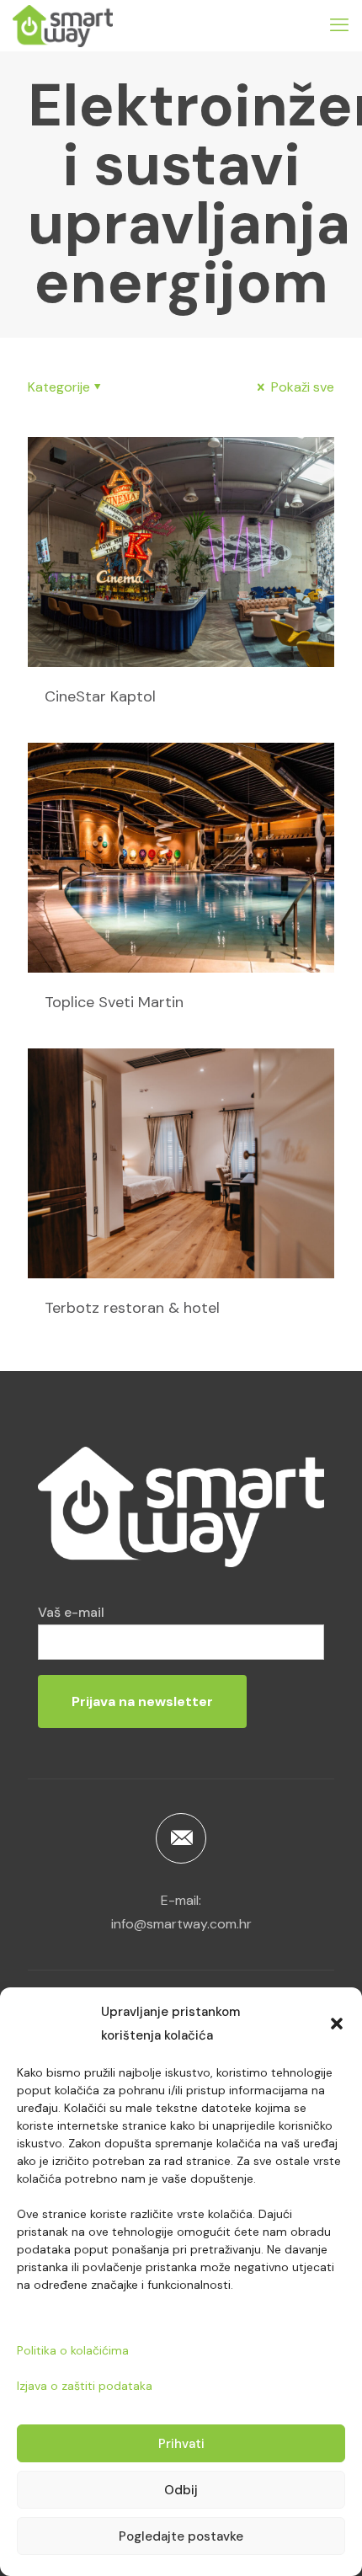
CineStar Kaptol (100, 696)
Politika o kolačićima (73, 2350)
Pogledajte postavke (181, 2536)
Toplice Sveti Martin (114, 1002)
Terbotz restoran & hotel (132, 1308)
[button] (337, 2024)
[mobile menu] (339, 25)
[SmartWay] (63, 25)
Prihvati (181, 2444)
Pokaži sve (301, 387)
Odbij (181, 2490)
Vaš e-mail (71, 1612)
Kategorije (59, 387)
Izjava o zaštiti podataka (85, 2386)
